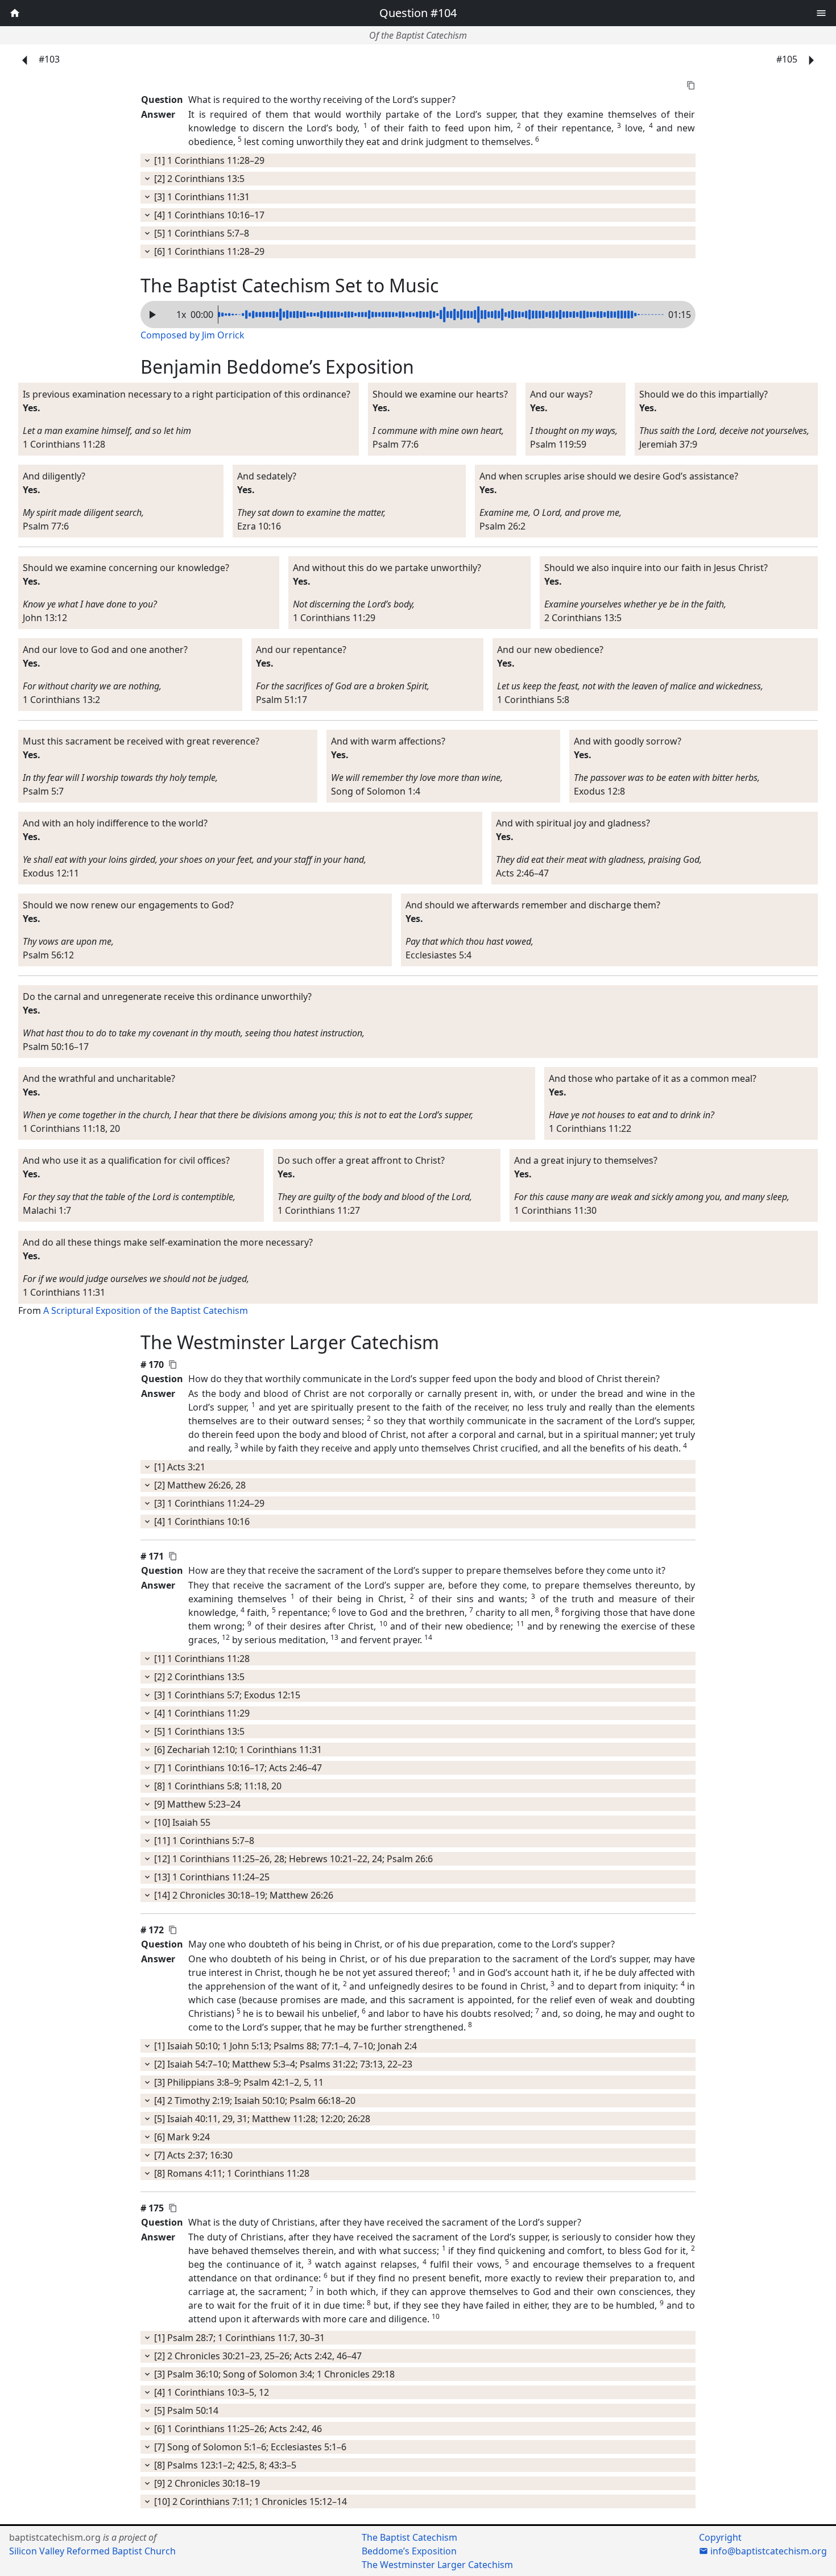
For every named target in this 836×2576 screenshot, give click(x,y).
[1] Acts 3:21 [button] (179, 1467)
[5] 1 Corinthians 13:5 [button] (198, 1731)
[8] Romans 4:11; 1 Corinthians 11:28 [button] (231, 2173)
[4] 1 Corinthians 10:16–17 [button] (208, 215)
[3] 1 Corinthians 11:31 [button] (201, 197)
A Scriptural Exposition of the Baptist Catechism (146, 1310)
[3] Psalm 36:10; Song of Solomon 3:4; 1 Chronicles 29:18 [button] (273, 2374)
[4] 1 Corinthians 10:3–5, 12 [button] (210, 2392)
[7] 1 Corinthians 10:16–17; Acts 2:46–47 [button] (237, 1768)
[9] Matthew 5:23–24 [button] (196, 1804)
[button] (821, 11)
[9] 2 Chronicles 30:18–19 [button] (206, 2483)
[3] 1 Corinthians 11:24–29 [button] (208, 1503)
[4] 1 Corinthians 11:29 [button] (201, 1713)
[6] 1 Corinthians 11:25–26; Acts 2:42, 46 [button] (237, 2429)
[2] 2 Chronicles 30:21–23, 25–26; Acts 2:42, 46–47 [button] (257, 2356)
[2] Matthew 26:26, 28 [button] (199, 1485)
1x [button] (181, 315)
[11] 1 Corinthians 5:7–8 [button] (203, 1841)
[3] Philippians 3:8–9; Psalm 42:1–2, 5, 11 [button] (238, 2082)
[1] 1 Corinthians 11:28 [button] (201, 1659)
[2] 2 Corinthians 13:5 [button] (198, 179)
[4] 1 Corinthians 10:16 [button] (201, 1521)
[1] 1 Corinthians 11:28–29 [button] (208, 160)
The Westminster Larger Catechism (437, 2565)
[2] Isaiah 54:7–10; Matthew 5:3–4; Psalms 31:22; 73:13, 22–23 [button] (282, 2064)
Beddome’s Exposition (409, 2551)
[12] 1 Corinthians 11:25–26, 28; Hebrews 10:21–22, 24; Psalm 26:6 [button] (292, 1859)
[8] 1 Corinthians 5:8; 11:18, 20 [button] (217, 1786)
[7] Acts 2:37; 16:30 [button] (192, 2155)
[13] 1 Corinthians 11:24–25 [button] (211, 1877)
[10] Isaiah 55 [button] (181, 1822)
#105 (788, 59)
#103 (48, 59)
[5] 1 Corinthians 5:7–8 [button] (200, 233)
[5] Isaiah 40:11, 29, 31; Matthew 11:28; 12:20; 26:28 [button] (261, 2119)
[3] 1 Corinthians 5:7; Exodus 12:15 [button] (226, 1695)
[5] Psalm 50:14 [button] (185, 2410)
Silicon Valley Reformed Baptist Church (92, 2551)
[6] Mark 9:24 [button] (181, 2137)
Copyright (720, 2537)
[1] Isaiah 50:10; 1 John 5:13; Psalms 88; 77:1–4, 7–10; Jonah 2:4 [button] (284, 2046)
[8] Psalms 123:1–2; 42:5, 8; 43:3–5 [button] (224, 2465)
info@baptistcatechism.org (767, 2551)
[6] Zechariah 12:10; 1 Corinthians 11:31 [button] (237, 1750)
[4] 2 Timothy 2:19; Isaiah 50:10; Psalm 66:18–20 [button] (254, 2101)
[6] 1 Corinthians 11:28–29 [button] (208, 251)
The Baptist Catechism (409, 2537)
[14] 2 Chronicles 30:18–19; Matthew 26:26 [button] (243, 1895)
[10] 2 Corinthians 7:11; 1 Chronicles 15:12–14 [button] (249, 2501)
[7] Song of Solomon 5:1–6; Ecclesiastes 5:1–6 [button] (249, 2447)
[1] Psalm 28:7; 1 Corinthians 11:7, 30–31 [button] (238, 2338)
